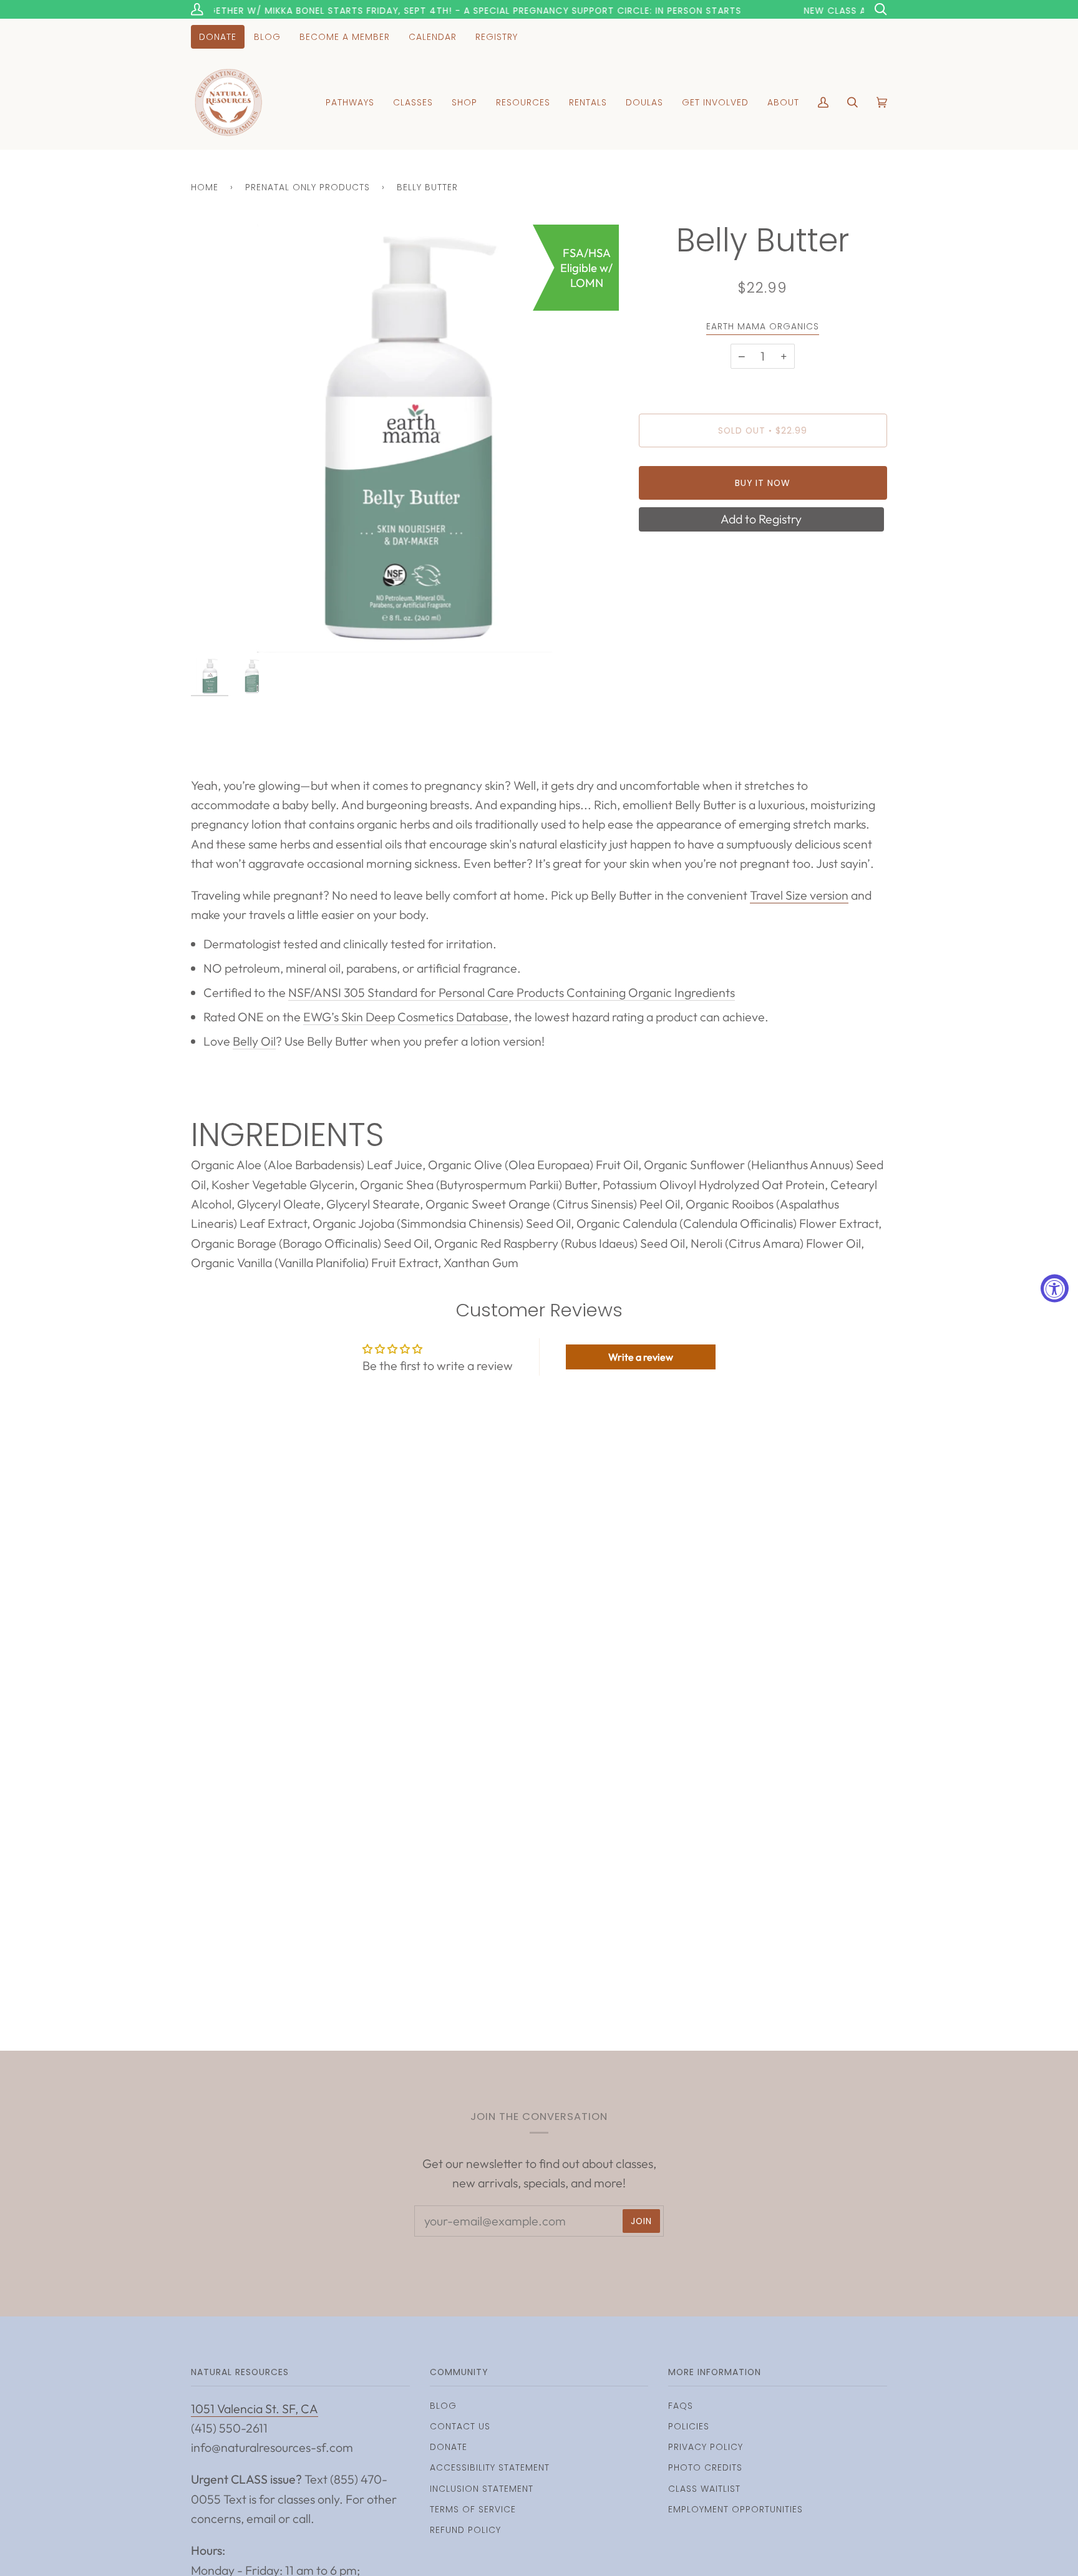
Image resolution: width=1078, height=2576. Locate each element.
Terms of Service (473, 2509)
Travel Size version (799, 895)
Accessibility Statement (490, 2467)
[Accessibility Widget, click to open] (1055, 1288)
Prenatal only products (308, 187)
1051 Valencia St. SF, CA (255, 2408)
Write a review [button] (641, 1357)
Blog (443, 2406)
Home (205, 187)
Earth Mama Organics (763, 326)
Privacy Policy (706, 2447)
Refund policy (465, 2530)
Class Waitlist (704, 2489)
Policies (689, 2426)
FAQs (681, 2406)
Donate (449, 2447)
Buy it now (763, 483)
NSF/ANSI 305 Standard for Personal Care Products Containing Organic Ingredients (512, 992)
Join (641, 2221)
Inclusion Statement (482, 2489)
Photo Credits (705, 2467)
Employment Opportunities (736, 2509)
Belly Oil (254, 1041)
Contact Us (460, 2426)
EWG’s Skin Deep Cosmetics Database (406, 1017)
